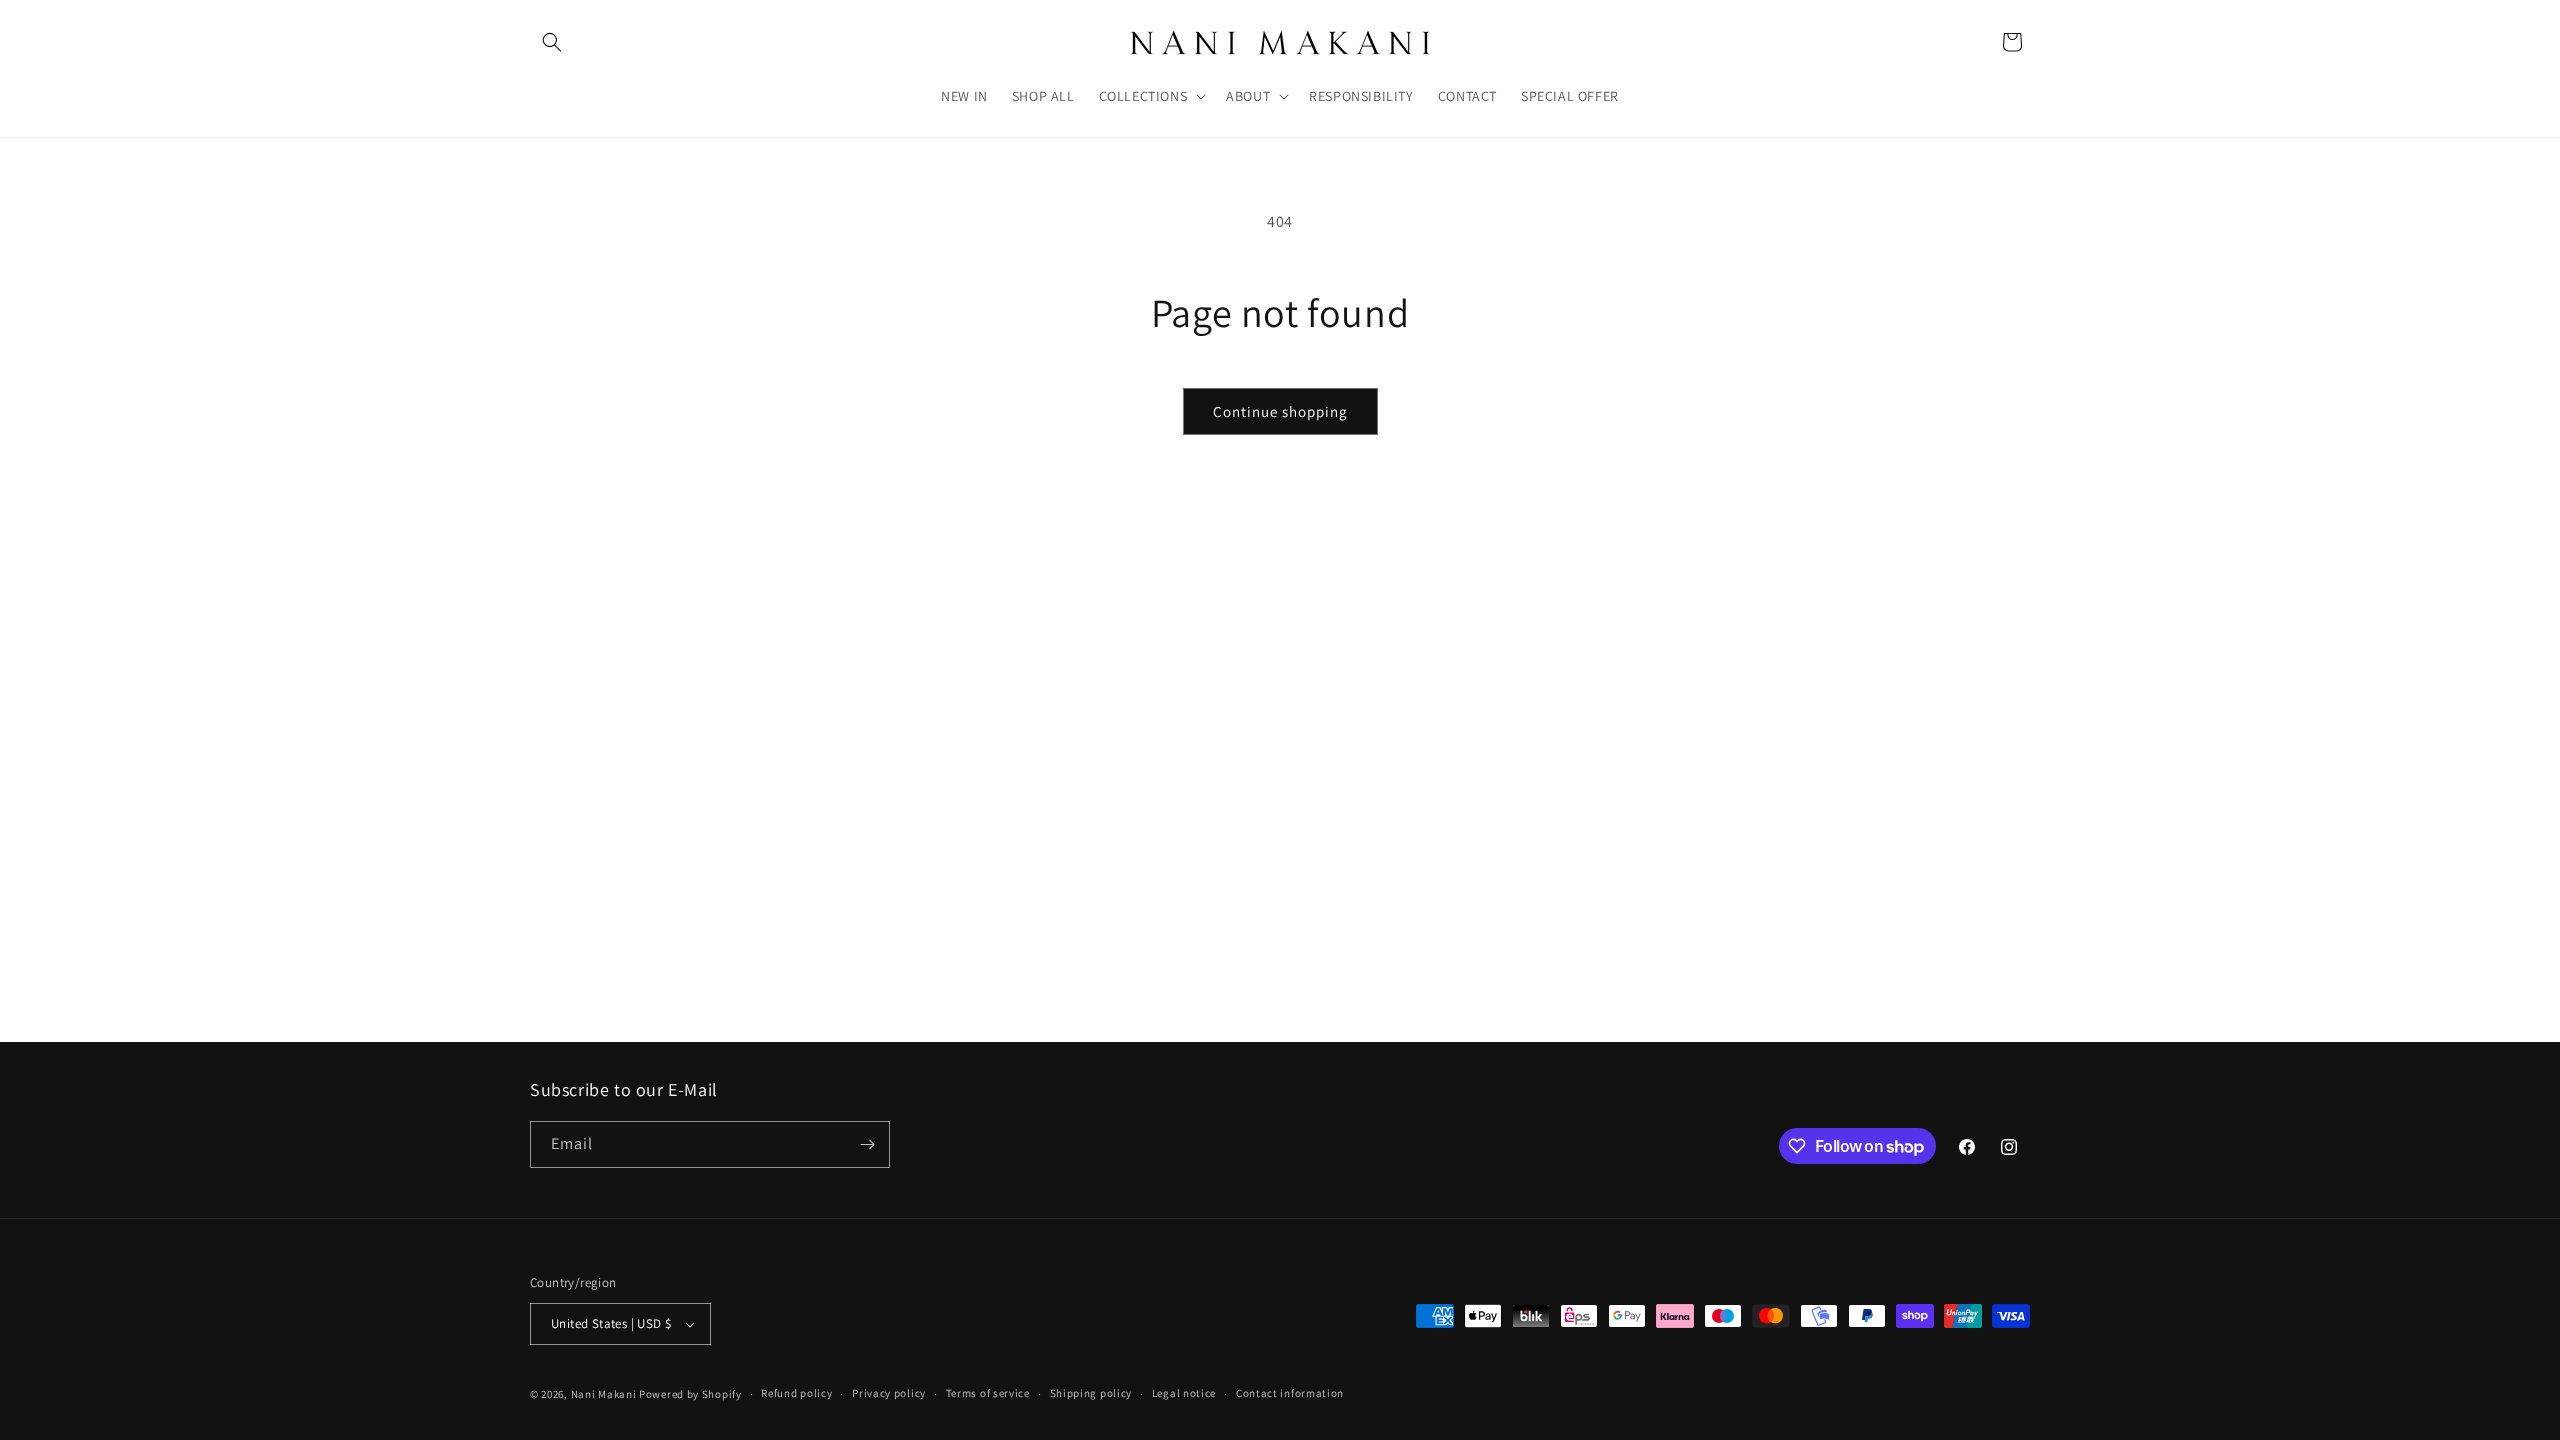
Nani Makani (604, 1394)
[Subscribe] (867, 1144)
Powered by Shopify (690, 1394)
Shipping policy (1091, 1393)
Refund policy (796, 1393)
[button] (552, 42)
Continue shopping (1280, 411)
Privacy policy (889, 1393)
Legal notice (1184, 1393)
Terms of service (988, 1393)
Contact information (1290, 1393)
